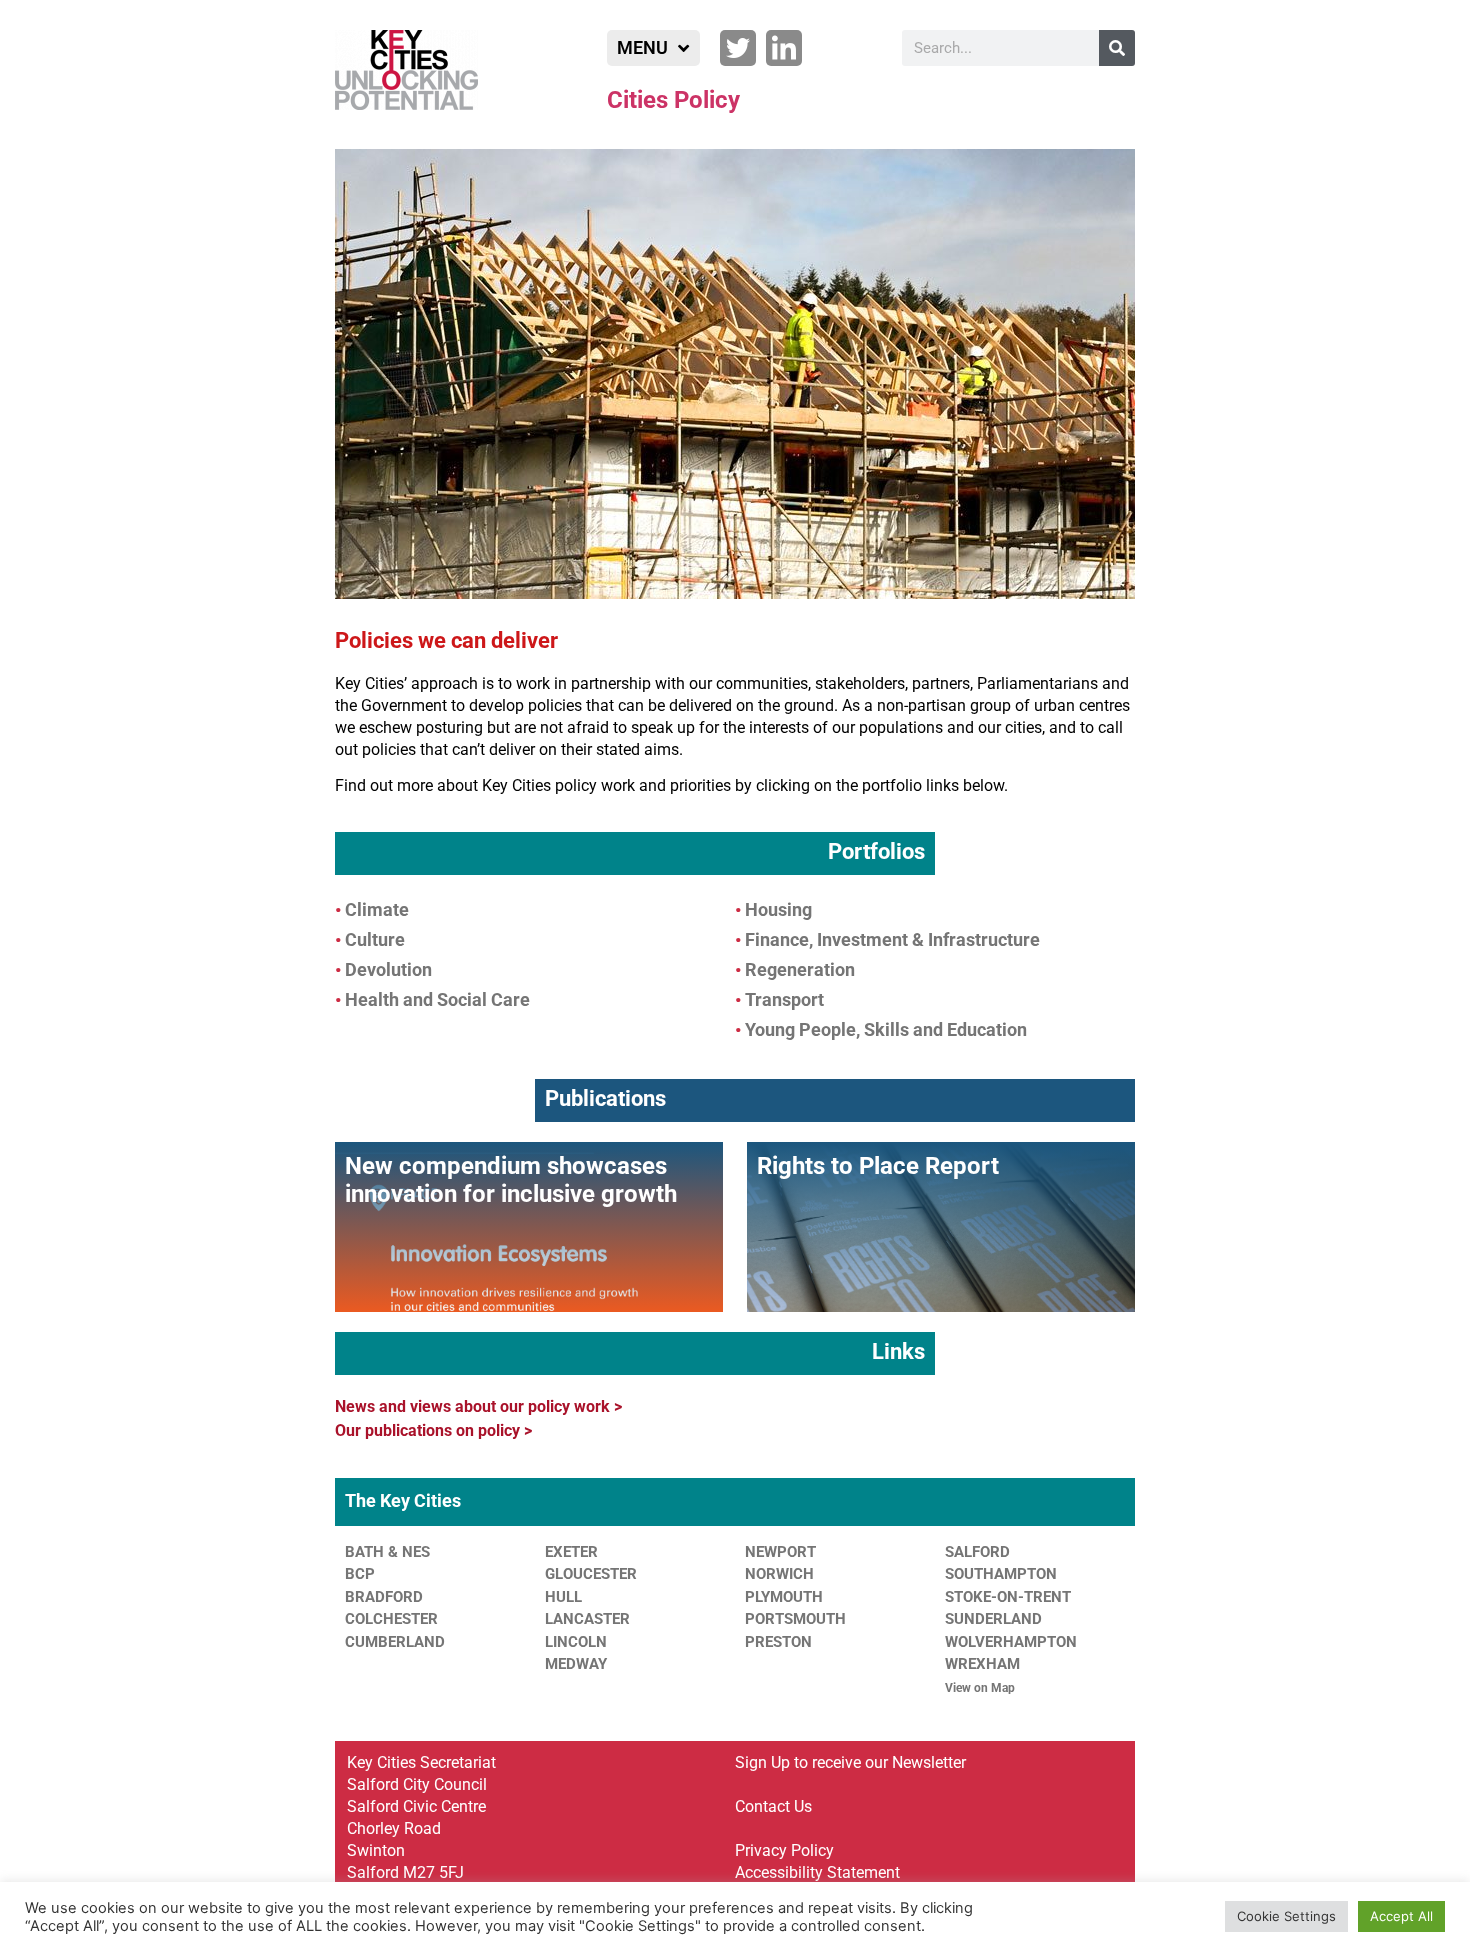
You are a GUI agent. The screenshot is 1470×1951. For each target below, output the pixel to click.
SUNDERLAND (993, 1619)
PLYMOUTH (784, 1597)
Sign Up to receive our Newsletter (850, 1762)
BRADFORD (384, 1597)
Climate (377, 909)
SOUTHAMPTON (1001, 1574)
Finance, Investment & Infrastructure (892, 939)
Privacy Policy (784, 1850)
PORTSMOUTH (795, 1619)
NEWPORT (780, 1552)
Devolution (388, 969)
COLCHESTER (391, 1619)
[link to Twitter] (738, 48)
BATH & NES (387, 1552)
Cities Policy (673, 100)
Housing (778, 909)
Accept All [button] (1401, 1916)
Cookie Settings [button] (1286, 1916)
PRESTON (778, 1642)
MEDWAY (576, 1664)
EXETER (571, 1552)
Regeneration (800, 969)
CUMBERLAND (395, 1642)
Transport (784, 999)
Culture (375, 939)
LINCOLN (576, 1642)
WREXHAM (982, 1664)
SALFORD (977, 1552)
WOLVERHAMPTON (1011, 1642)
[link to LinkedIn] (784, 48)
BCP (360, 1574)
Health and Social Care (437, 999)
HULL (563, 1597)
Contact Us (773, 1806)
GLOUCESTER (591, 1574)
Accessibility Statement (817, 1872)
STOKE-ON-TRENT (1008, 1597)
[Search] (1117, 48)
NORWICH (779, 1574)
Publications (605, 1098)
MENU (642, 47)
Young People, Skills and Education (886, 1029)
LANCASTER (587, 1619)
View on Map (980, 1688)
